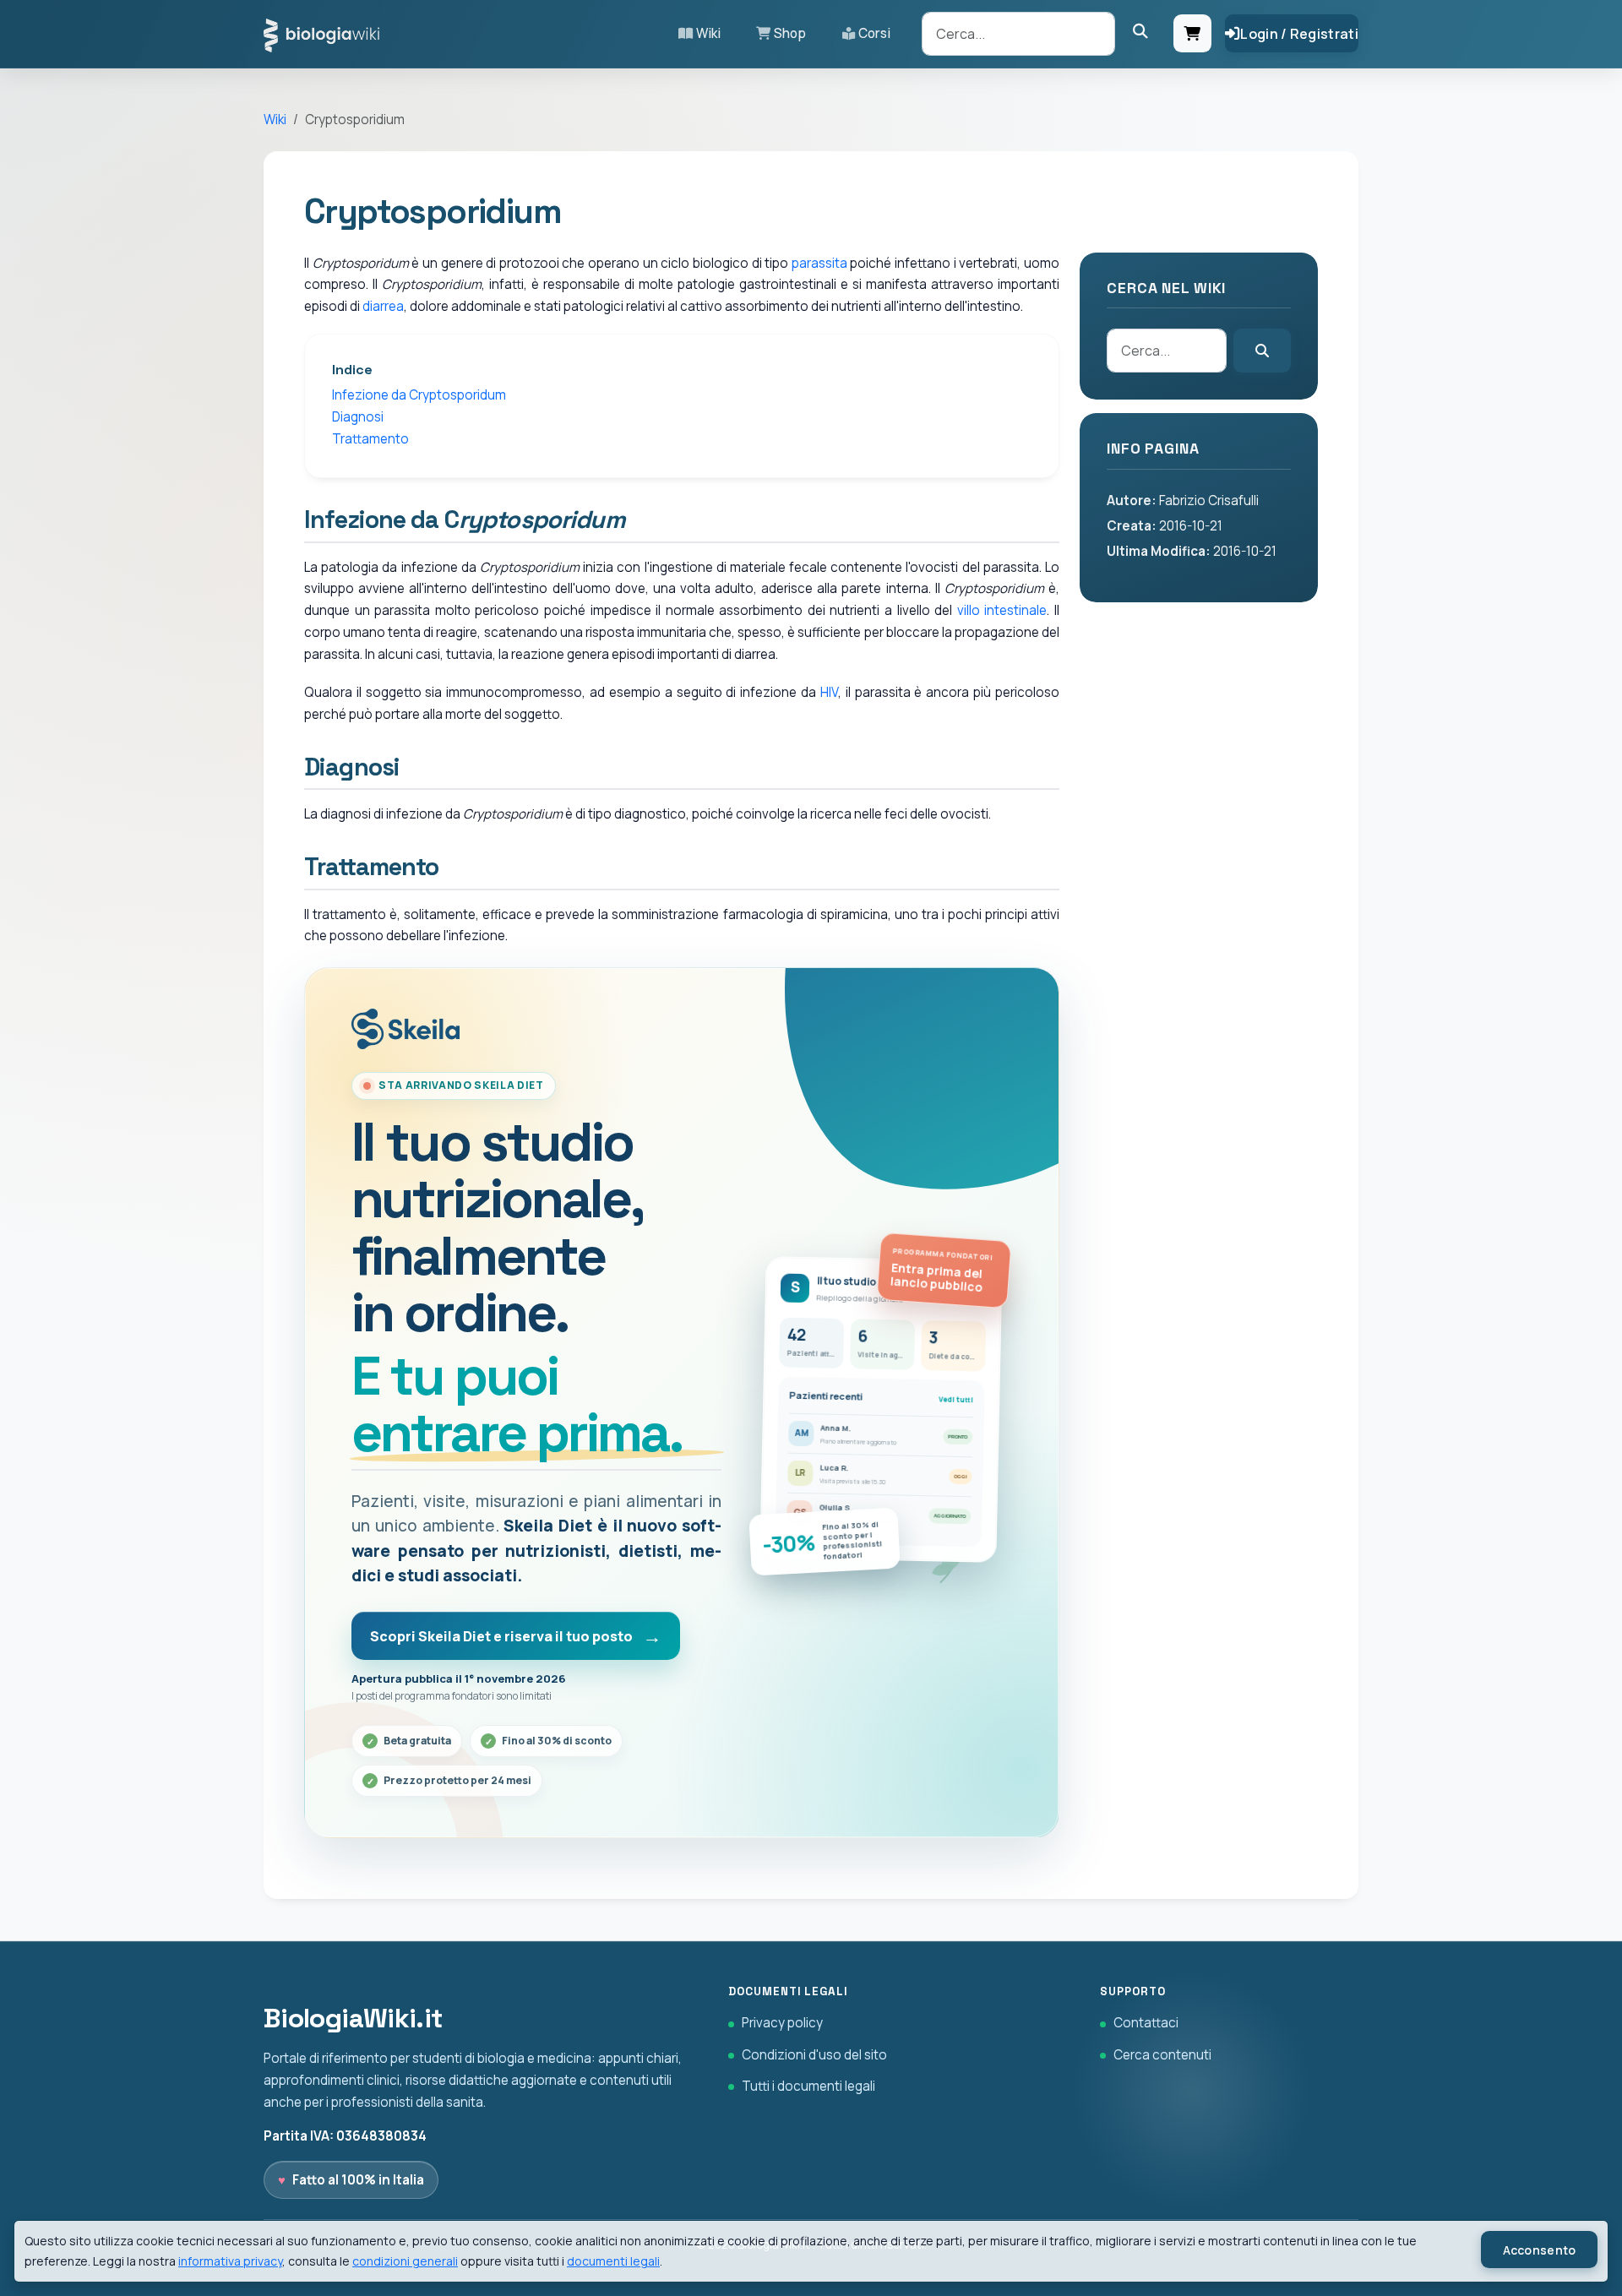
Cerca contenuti (1162, 2055)
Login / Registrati (1299, 34)
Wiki (708, 33)
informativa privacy (230, 2261)
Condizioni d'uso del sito (814, 2055)
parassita (819, 263)
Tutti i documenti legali (808, 2086)
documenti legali (613, 2261)
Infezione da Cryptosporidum (419, 395)
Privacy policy (782, 2023)
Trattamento (370, 439)
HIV (829, 692)
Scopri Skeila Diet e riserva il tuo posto (501, 1636)
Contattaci (1146, 2023)
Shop (790, 33)
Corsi (874, 33)
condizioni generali (405, 2261)
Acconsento (1540, 2250)
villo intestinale (1002, 610)
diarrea (383, 306)
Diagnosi (358, 417)
